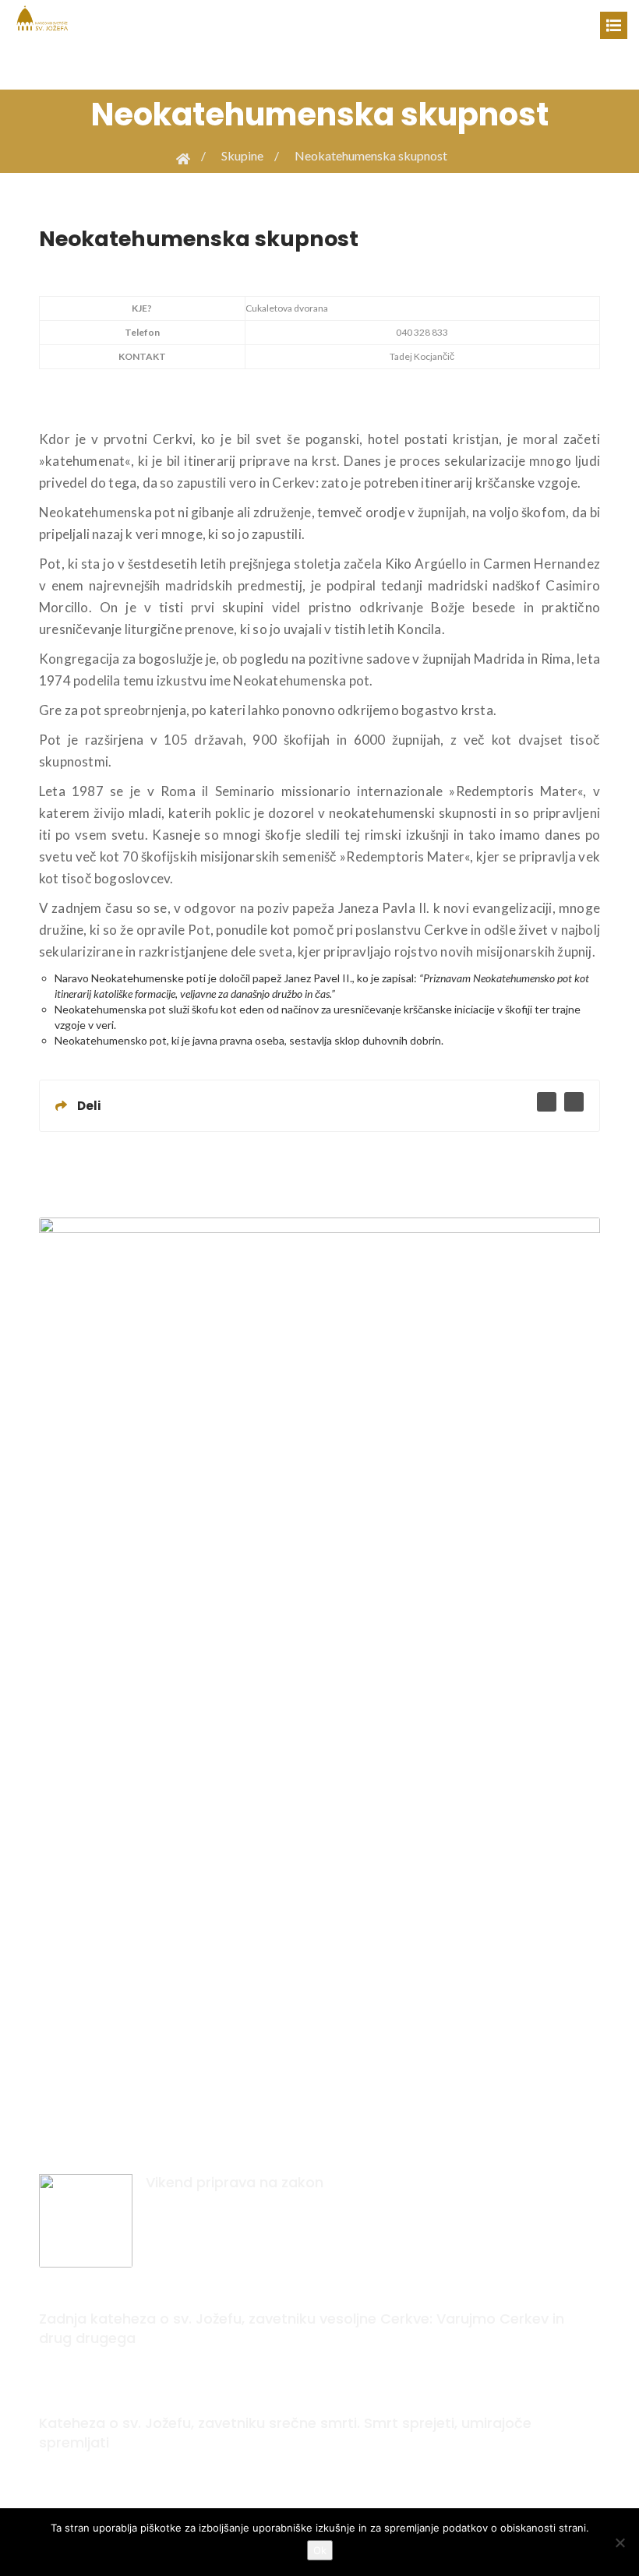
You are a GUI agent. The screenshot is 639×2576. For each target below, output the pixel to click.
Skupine (242, 155)
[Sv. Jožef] (43, 17)
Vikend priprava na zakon (235, 2182)
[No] (620, 2543)
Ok (320, 2550)
